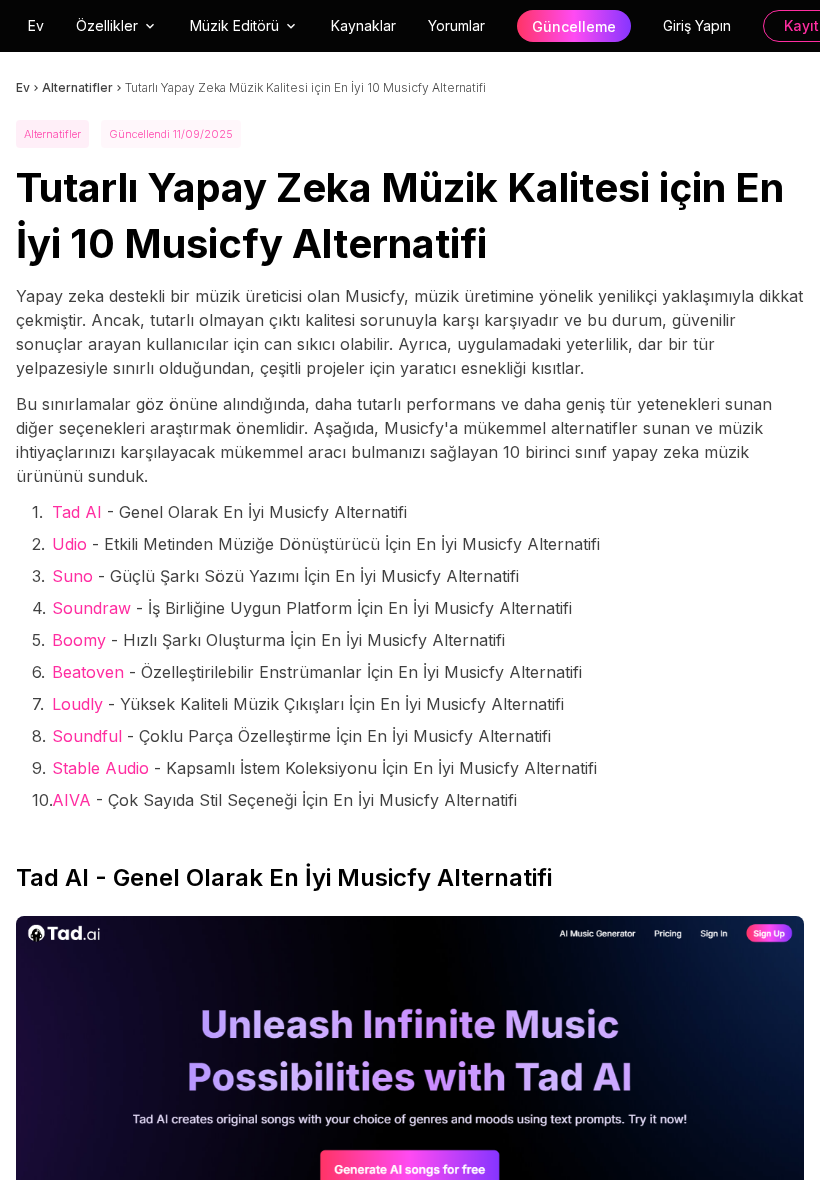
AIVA (71, 800)
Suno (72, 576)
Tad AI (77, 512)
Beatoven (88, 672)
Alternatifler (77, 87)
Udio (69, 544)
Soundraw (91, 608)
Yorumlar (456, 25)
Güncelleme (574, 26)
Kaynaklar (363, 25)
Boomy (79, 640)
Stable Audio (100, 768)
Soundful (87, 736)
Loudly (77, 704)
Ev (36, 25)
